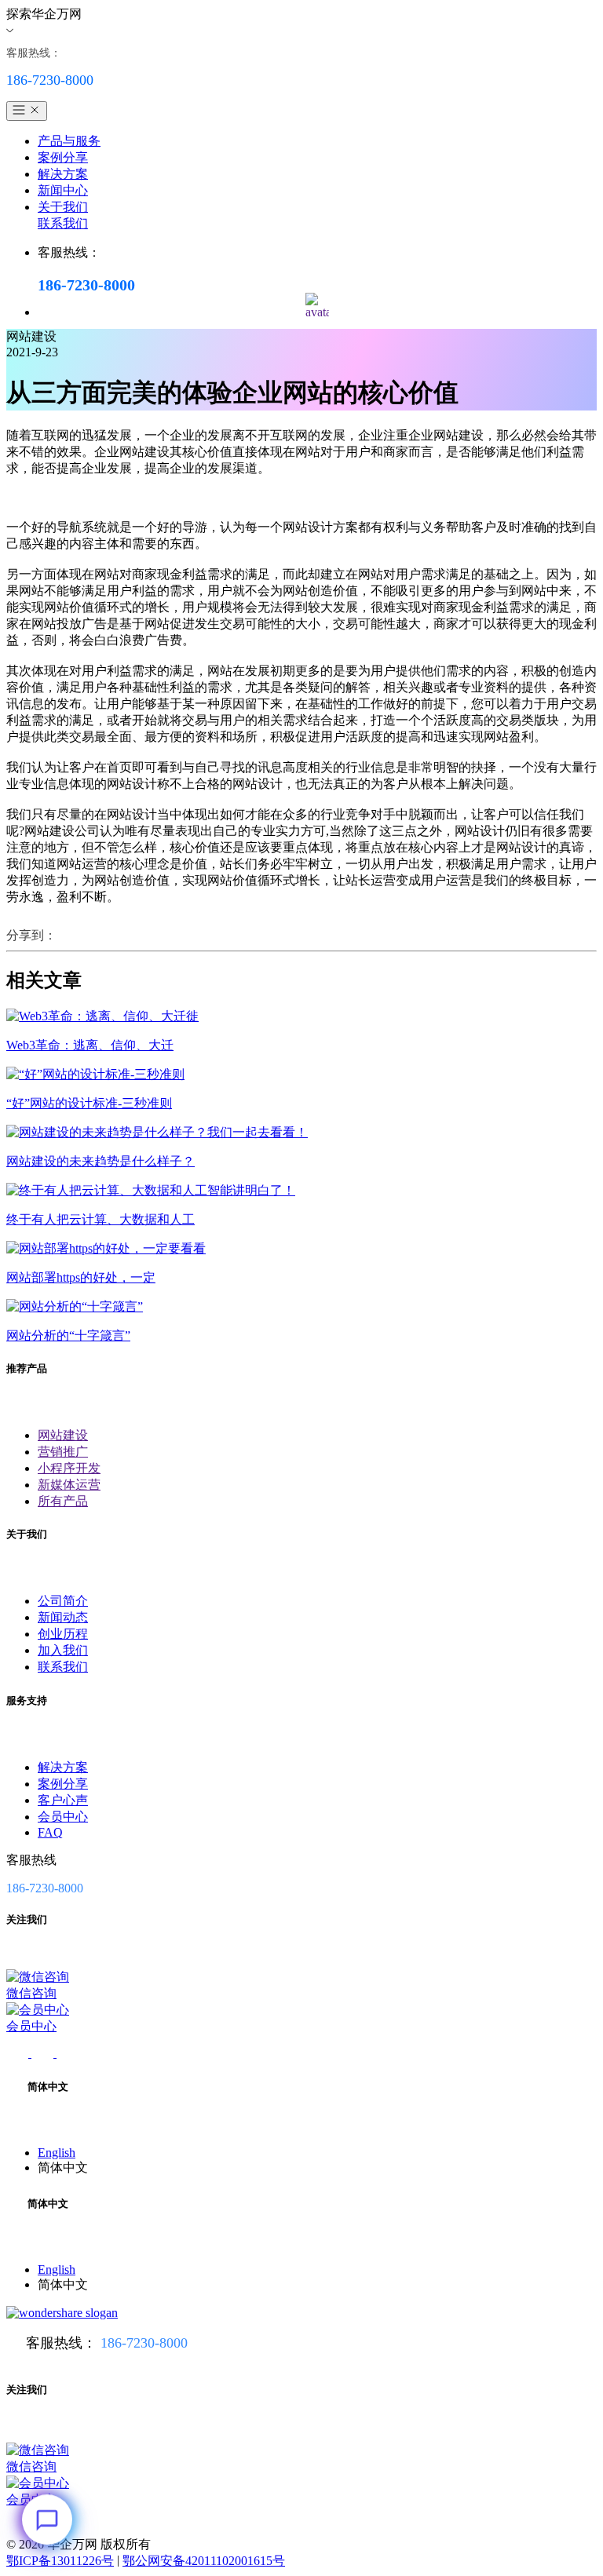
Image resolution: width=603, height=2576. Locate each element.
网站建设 (63, 1435)
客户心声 (63, 1800)
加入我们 (63, 1650)
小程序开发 (69, 1468)
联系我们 (63, 223)
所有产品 (63, 1501)
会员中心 (63, 1817)
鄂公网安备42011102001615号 (204, 2561)
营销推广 (63, 1452)
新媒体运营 (69, 1485)
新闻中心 (63, 190)
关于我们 (63, 207)
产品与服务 (69, 141)
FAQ (50, 1832)
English (57, 2153)
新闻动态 (63, 1617)
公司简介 (63, 1601)
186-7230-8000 (144, 2343)
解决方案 (63, 174)
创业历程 (63, 1634)
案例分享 (63, 157)
